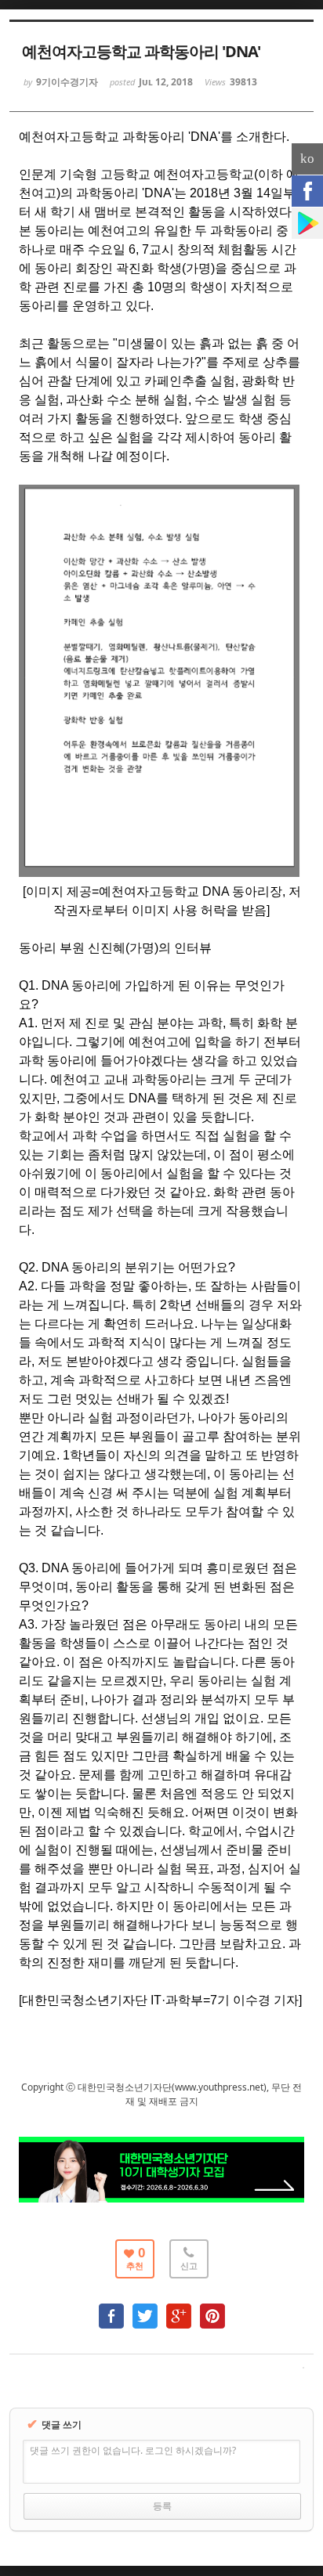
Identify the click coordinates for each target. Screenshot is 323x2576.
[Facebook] (307, 191)
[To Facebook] (111, 2309)
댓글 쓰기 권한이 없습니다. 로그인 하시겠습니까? (133, 2450)
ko (307, 159)
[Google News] (307, 223)
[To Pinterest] (212, 2309)
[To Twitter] (145, 2309)
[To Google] (179, 2309)
